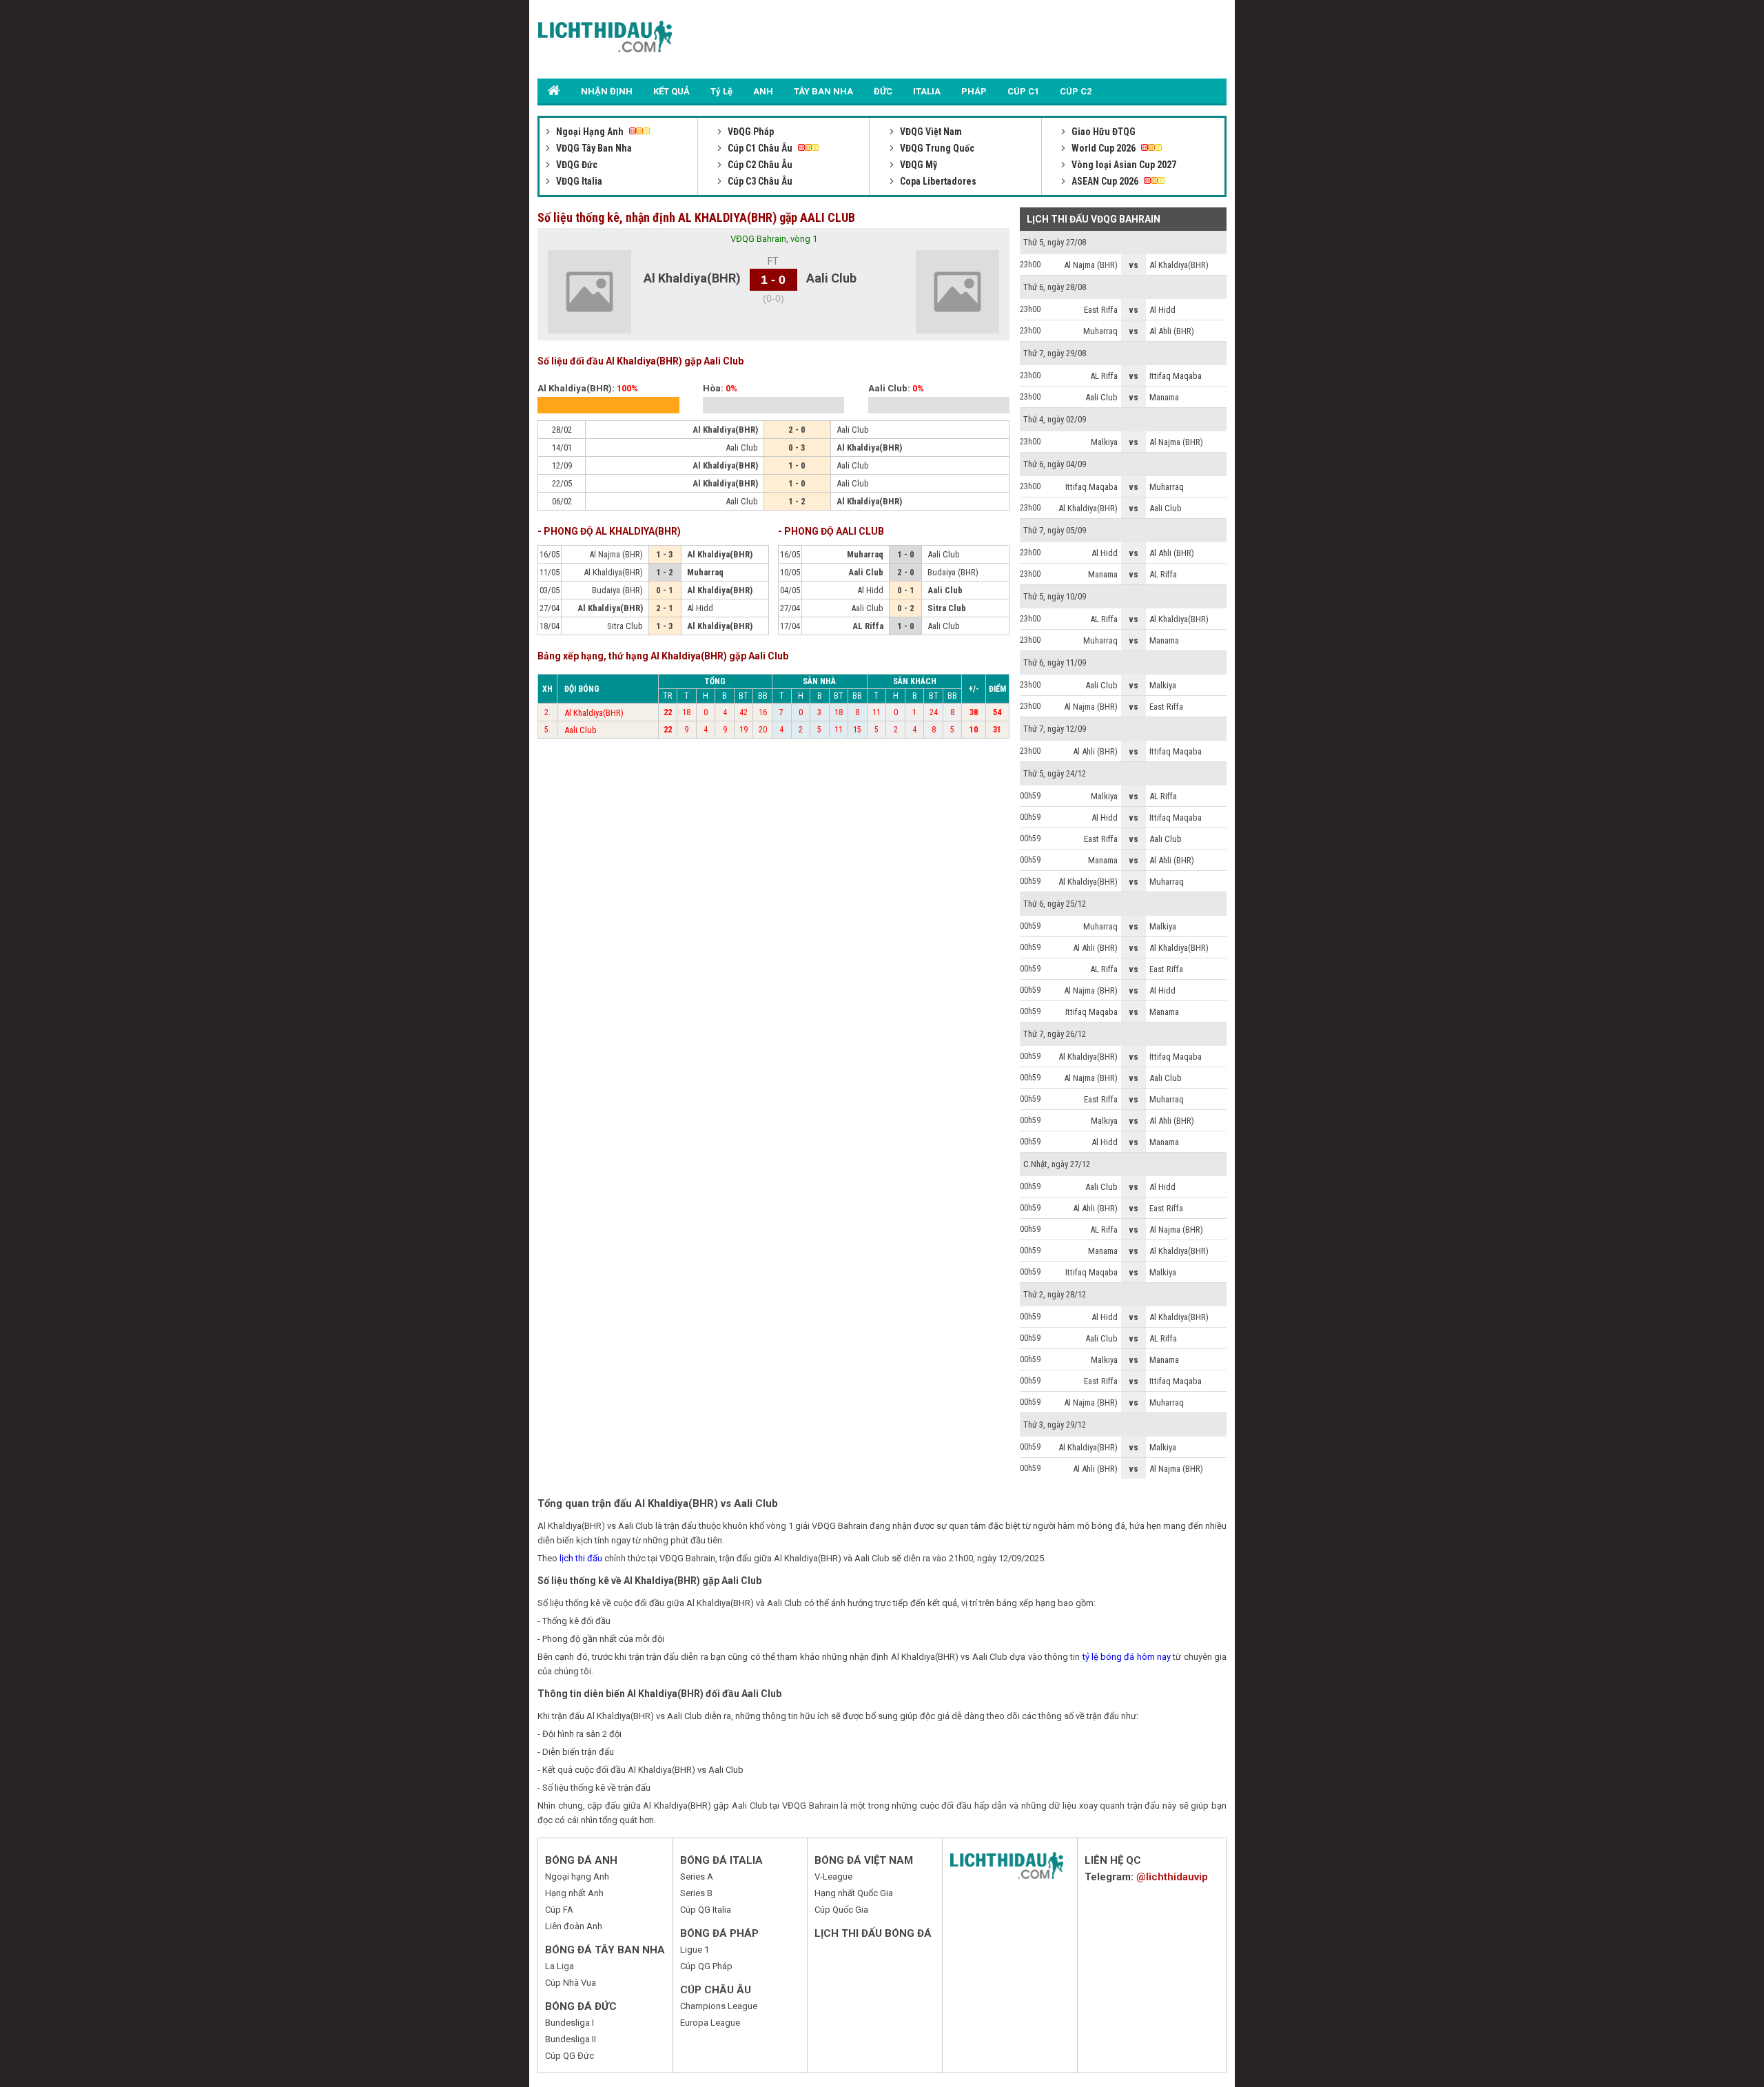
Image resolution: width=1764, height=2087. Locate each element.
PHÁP (974, 91)
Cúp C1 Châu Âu (760, 148)
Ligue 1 (695, 1950)
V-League (833, 1877)
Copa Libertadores (937, 181)
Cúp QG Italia (706, 1910)
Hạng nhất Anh (574, 1893)
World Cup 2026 (1104, 148)
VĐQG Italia (578, 181)
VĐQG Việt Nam (930, 132)
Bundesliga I (570, 2023)
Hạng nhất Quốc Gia (854, 1893)
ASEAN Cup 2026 (1105, 181)
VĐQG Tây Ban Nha (593, 148)
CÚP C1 (1023, 91)
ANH (763, 91)
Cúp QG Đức (570, 2056)
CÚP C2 (1076, 91)
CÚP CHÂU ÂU (716, 1990)
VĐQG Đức (576, 165)
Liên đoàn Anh (574, 1926)
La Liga (560, 1966)
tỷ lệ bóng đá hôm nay (1127, 1657)
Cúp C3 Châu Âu (759, 181)
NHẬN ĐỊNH (607, 91)
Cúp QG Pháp (706, 1966)
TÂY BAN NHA (823, 91)
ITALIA (927, 91)
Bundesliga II (571, 2039)
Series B (696, 1893)
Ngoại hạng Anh (577, 1877)
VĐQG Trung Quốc (936, 148)
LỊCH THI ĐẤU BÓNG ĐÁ (873, 1933)
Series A (697, 1877)
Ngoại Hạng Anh (590, 132)
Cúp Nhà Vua (571, 1983)
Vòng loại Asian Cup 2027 (1123, 165)
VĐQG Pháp (750, 132)
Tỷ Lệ (721, 91)
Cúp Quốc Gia (841, 1910)
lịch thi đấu (581, 1558)
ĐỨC (883, 91)
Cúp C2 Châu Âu (759, 165)
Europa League (710, 2023)
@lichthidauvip (1172, 1877)
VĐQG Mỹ (917, 165)
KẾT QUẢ (671, 91)
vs (1134, 265)
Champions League (719, 2006)
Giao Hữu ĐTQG (1102, 132)
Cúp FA (559, 1910)
